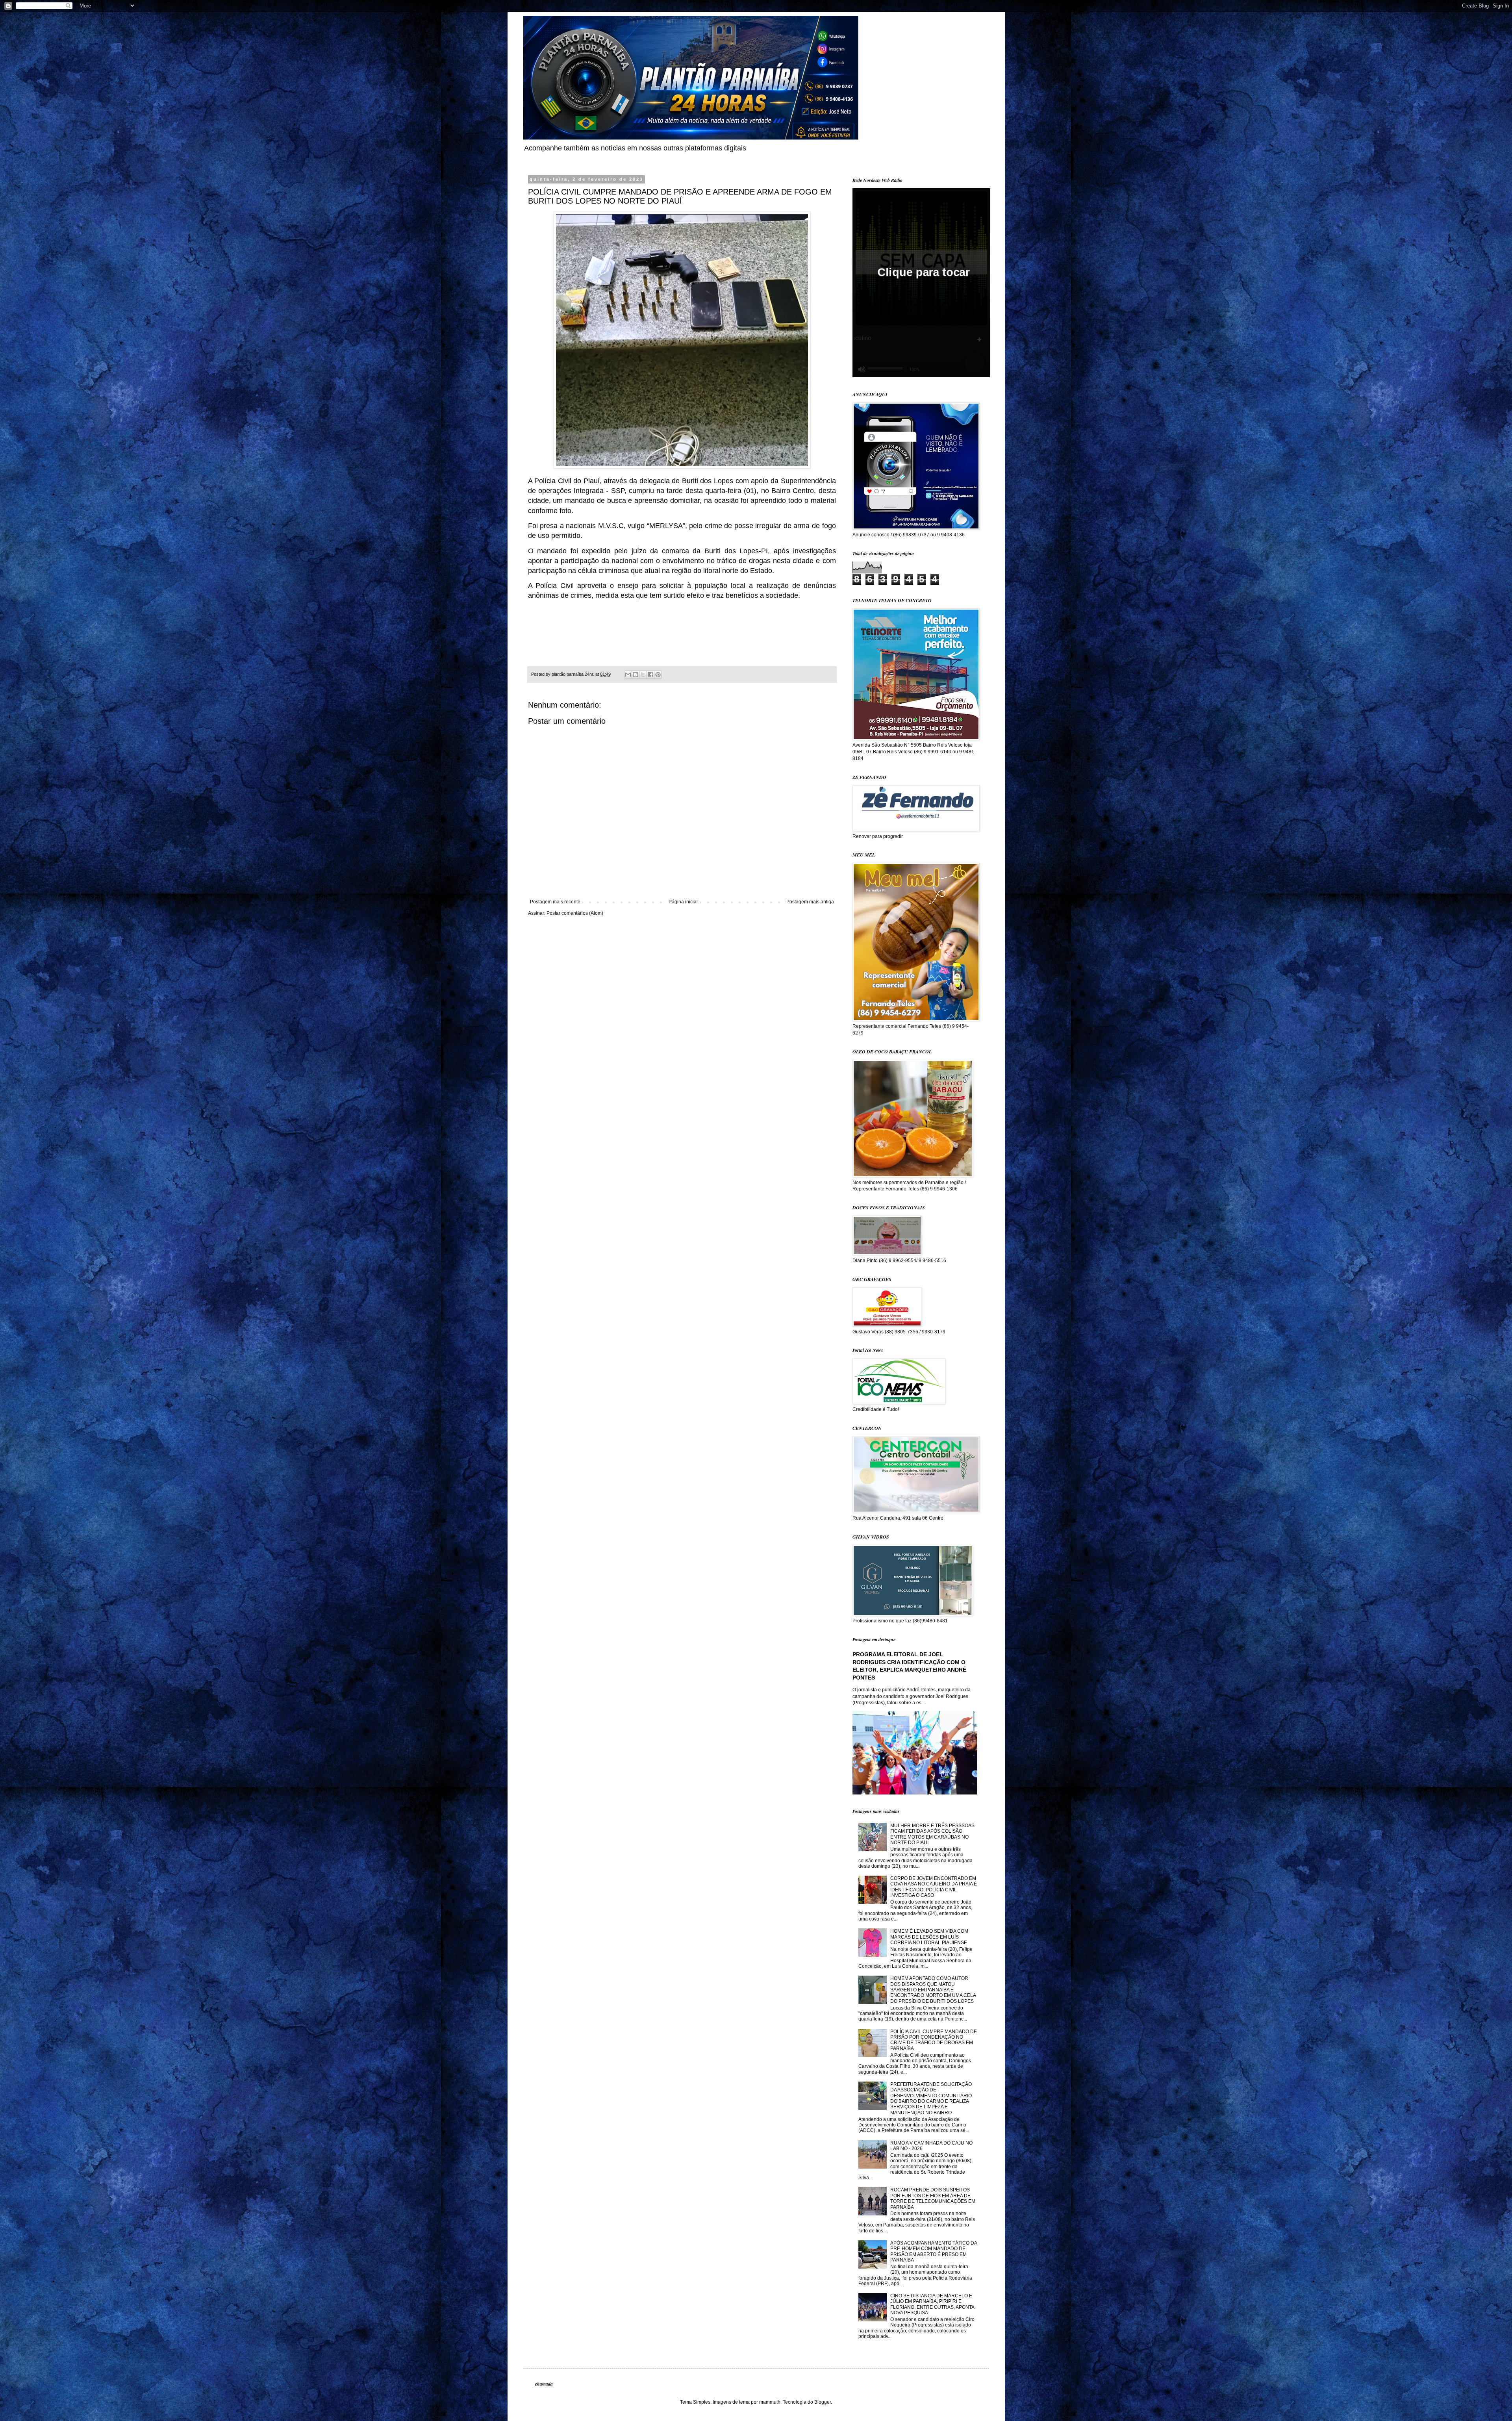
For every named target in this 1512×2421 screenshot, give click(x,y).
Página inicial (683, 902)
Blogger (823, 2402)
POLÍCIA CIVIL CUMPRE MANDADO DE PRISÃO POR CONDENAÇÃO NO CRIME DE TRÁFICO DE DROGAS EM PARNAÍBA (934, 2040)
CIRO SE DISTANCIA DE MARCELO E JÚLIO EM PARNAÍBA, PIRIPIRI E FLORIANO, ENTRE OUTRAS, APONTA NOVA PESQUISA (932, 2304)
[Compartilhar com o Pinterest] (658, 675)
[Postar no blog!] (636, 675)
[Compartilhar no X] (643, 675)
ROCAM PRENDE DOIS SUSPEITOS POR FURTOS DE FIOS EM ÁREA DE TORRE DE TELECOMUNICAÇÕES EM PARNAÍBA (933, 2198)
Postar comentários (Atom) (575, 913)
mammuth (770, 2402)
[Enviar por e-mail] (628, 675)
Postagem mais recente (555, 902)
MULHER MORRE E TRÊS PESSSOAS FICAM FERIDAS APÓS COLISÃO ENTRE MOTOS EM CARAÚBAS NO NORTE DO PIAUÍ (932, 1834)
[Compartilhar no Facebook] (650, 675)
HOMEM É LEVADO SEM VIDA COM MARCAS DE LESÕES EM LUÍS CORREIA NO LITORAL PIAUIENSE (929, 1937)
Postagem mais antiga (810, 902)
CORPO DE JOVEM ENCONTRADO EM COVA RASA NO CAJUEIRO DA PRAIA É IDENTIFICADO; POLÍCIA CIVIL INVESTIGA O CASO (934, 1887)
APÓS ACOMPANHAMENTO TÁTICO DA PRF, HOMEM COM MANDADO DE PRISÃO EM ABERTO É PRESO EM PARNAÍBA (934, 2251)
